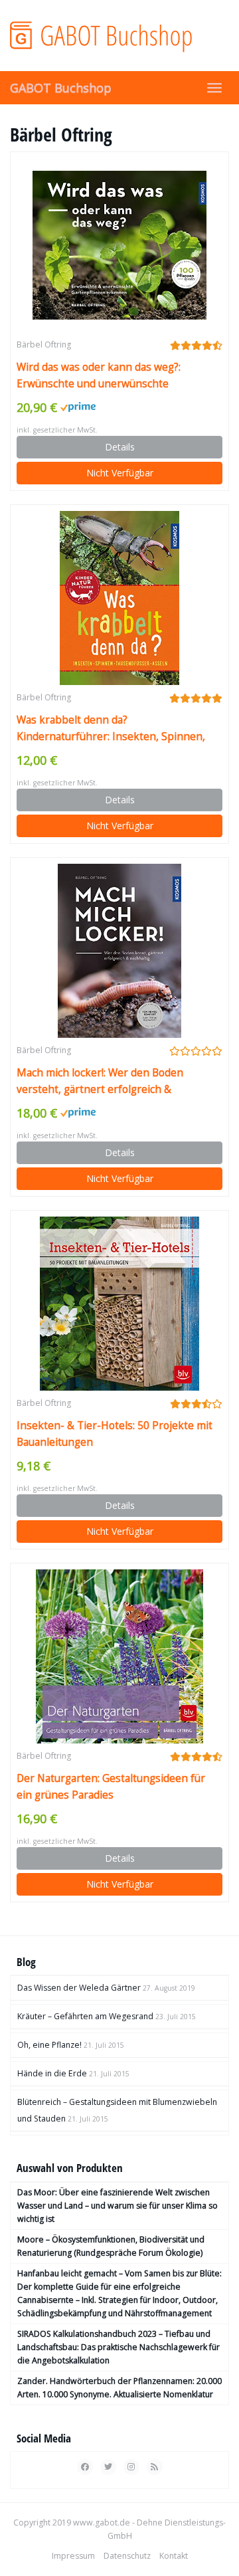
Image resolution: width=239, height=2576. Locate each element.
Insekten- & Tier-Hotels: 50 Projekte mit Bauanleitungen (115, 1434)
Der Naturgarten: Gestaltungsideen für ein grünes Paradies (111, 1787)
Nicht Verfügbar (120, 473)
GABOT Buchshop (61, 88)
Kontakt (174, 2556)
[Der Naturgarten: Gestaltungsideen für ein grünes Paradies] (119, 1656)
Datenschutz (127, 2556)
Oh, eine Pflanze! (49, 2045)
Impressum (73, 2556)
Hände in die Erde (52, 2073)
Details (120, 447)
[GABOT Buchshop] (119, 35)
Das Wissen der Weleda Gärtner (79, 1988)
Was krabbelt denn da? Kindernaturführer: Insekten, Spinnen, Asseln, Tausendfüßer (111, 729)
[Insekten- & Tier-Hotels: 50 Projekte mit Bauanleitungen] (119, 1304)
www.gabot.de (102, 2523)
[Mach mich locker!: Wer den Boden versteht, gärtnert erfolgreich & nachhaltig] (119, 951)
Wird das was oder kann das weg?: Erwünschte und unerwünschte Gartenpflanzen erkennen (99, 376)
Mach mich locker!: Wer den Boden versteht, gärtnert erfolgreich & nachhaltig (100, 1082)
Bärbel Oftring (44, 345)
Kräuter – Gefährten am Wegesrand (85, 2016)
